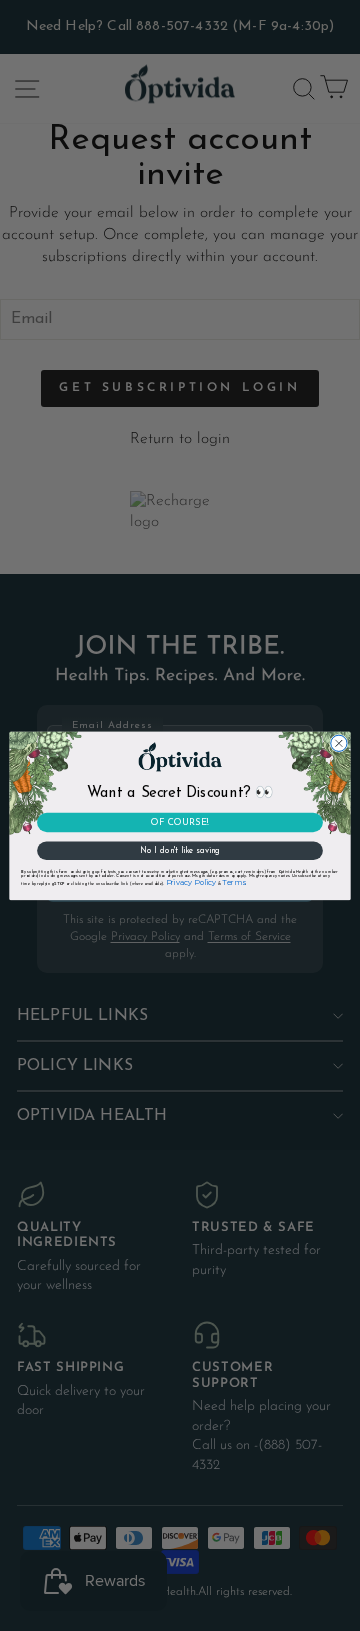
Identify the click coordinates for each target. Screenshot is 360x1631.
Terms (233, 881)
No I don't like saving (180, 850)
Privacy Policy (191, 881)
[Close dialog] (339, 743)
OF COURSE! (179, 821)
